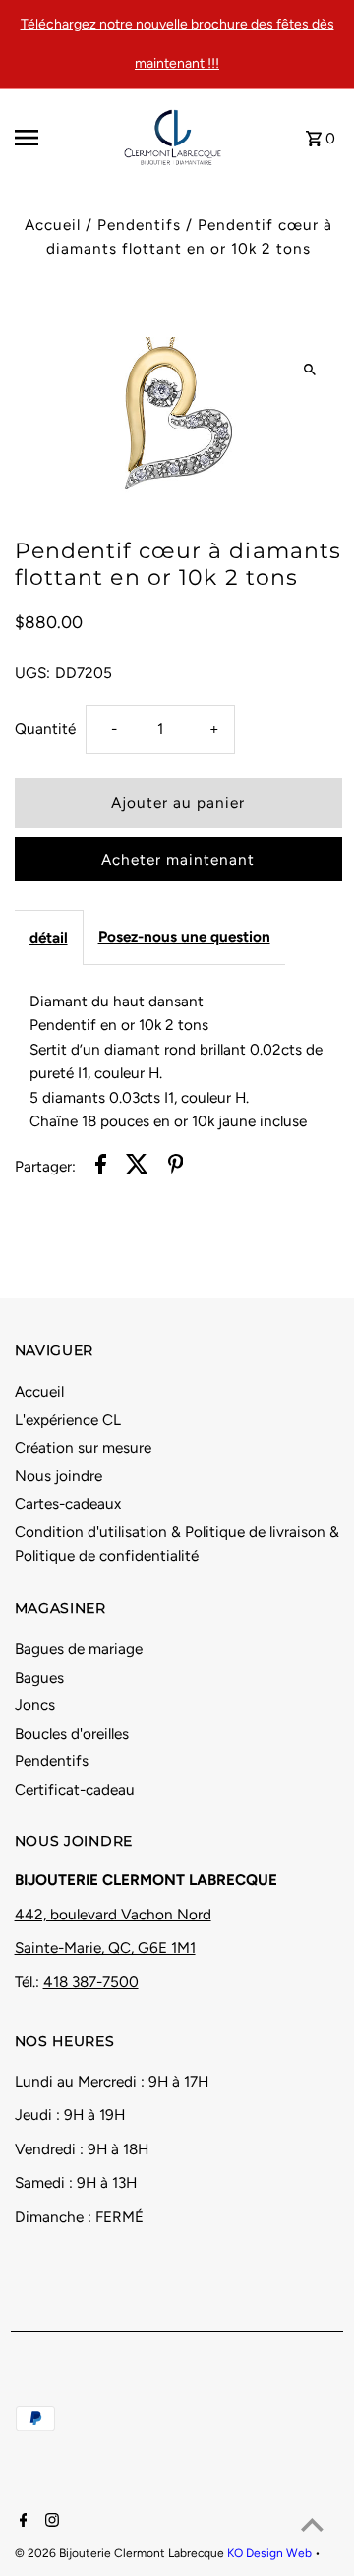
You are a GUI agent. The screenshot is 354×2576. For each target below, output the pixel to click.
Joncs (35, 1705)
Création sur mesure (83, 1447)
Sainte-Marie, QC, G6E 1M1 (105, 1947)
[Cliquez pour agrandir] (310, 369)
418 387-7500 (91, 1982)
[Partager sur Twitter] (137, 1167)
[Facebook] (21, 2522)
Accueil (53, 225)
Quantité (45, 729)
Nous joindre (59, 1476)
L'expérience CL (68, 1420)
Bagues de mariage (79, 1649)
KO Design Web (271, 2553)
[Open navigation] (53, 138)
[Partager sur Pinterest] (176, 1167)
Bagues (39, 1677)
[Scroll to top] (312, 2524)
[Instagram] (50, 2522)
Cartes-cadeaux (68, 1503)
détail (49, 937)
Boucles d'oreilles (72, 1733)
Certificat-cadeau (75, 1789)
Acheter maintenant (178, 859)
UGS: (32, 673)
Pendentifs (139, 225)
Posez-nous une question (184, 936)
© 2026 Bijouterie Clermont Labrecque (121, 2553)
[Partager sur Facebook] (101, 1167)
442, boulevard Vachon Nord (113, 1914)
